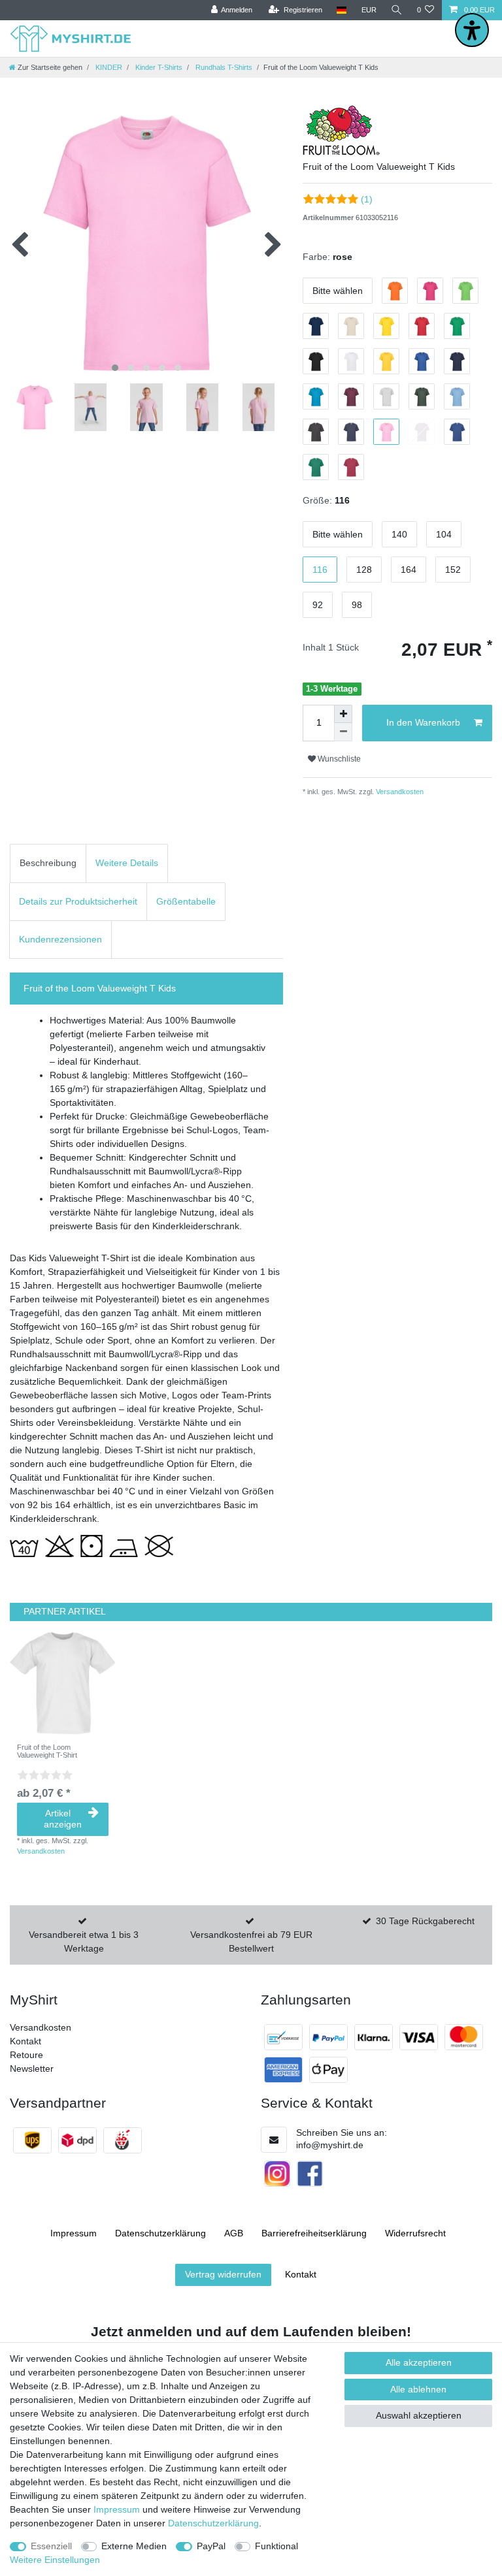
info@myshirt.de (330, 2145)
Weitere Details (127, 863)
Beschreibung (48, 863)
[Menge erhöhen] (343, 714)
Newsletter (32, 2069)
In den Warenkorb (423, 722)
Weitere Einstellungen (55, 2560)
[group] (63, 1683)
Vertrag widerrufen (223, 2274)
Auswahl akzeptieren (419, 2415)
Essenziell (51, 2546)
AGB (234, 2233)
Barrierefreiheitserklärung (314, 2233)
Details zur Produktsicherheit (78, 901)
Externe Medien (134, 2546)
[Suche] (397, 10)
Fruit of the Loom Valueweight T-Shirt (47, 1751)
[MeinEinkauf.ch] (123, 2140)
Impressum (74, 2233)
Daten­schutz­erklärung (160, 2233)
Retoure (26, 2055)
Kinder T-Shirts (158, 67)
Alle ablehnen (418, 2389)
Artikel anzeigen (63, 1819)
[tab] (48, 863)
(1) (367, 199)
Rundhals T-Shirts (223, 67)
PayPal (211, 2546)
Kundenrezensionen (60, 939)
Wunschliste (338, 759)
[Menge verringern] (343, 732)
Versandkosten (399, 792)
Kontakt (25, 2041)
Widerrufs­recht (415, 2233)
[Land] (342, 10)
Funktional (276, 2546)
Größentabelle (186, 901)
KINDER (108, 67)
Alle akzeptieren (419, 2362)
